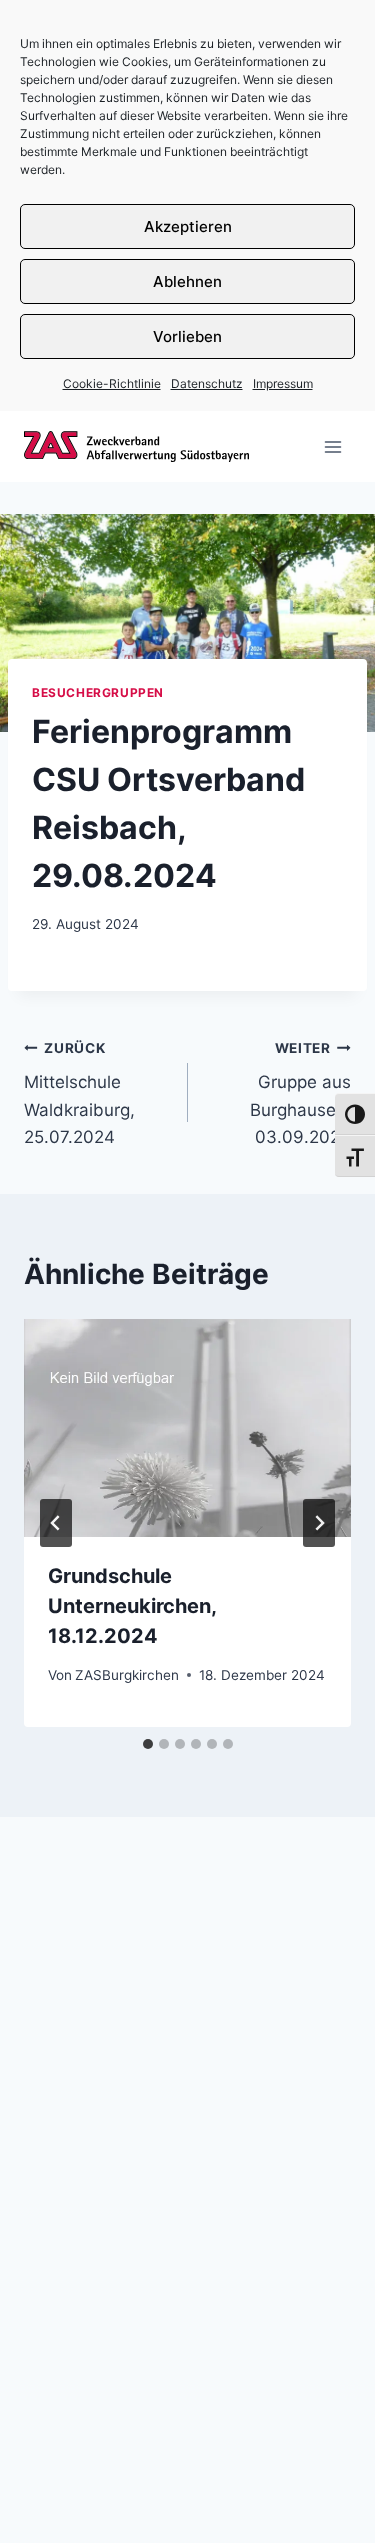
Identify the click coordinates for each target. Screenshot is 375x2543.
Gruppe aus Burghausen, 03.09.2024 (300, 1093)
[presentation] (187, 1428)
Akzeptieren (188, 226)
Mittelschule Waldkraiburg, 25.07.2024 (79, 1093)
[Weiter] (319, 1523)
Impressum (283, 383)
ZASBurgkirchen (127, 1675)
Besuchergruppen (98, 692)
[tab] (148, 1744)
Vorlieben (187, 336)
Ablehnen (187, 281)
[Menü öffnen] (332, 446)
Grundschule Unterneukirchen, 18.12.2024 (132, 1606)
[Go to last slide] (56, 1523)
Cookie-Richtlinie (112, 383)
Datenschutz (207, 383)
